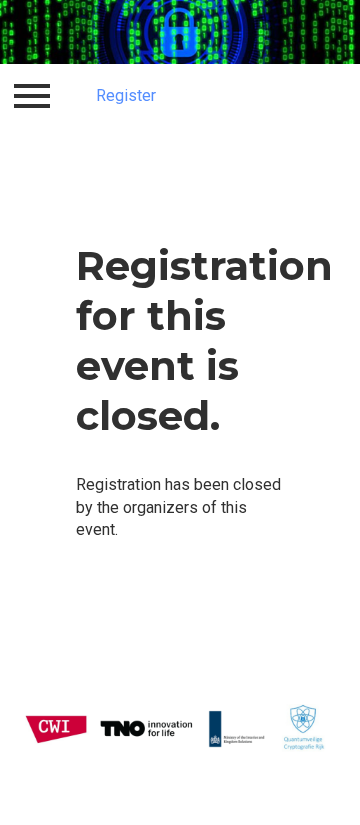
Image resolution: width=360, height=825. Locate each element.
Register (126, 95)
